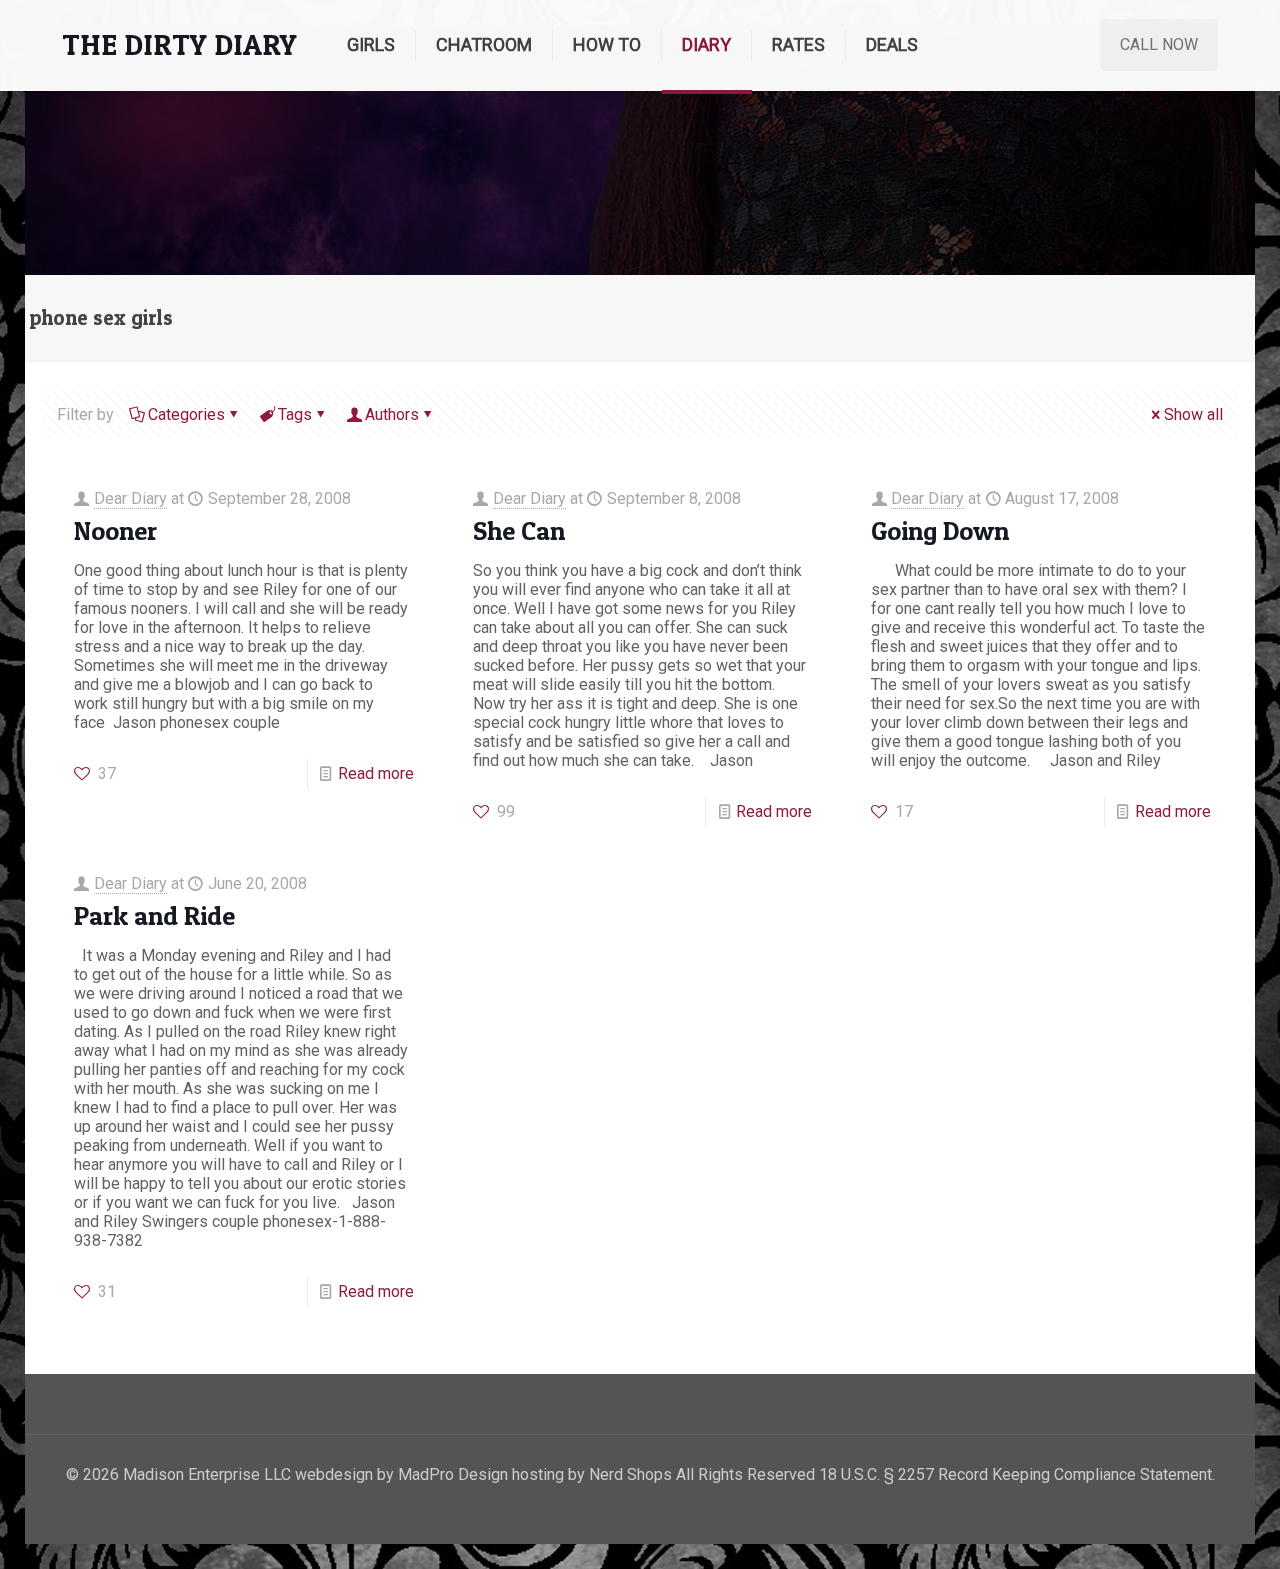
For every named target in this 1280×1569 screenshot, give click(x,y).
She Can (519, 530)
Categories (186, 414)
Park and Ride (154, 915)
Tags (295, 414)
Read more (376, 773)
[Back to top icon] (1184, 1528)
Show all (1193, 414)
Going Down (940, 530)
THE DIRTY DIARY (179, 44)
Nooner (115, 530)
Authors (392, 414)
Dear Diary (130, 498)
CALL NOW (1159, 44)
